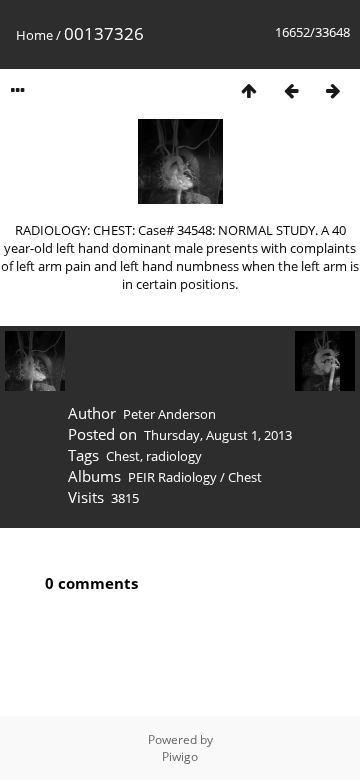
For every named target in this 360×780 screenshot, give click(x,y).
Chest (123, 456)
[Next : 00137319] (333, 90)
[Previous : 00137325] (291, 90)
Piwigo (180, 756)
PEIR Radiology (172, 477)
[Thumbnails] (249, 90)
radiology (174, 456)
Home (34, 35)
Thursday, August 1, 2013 (218, 435)
